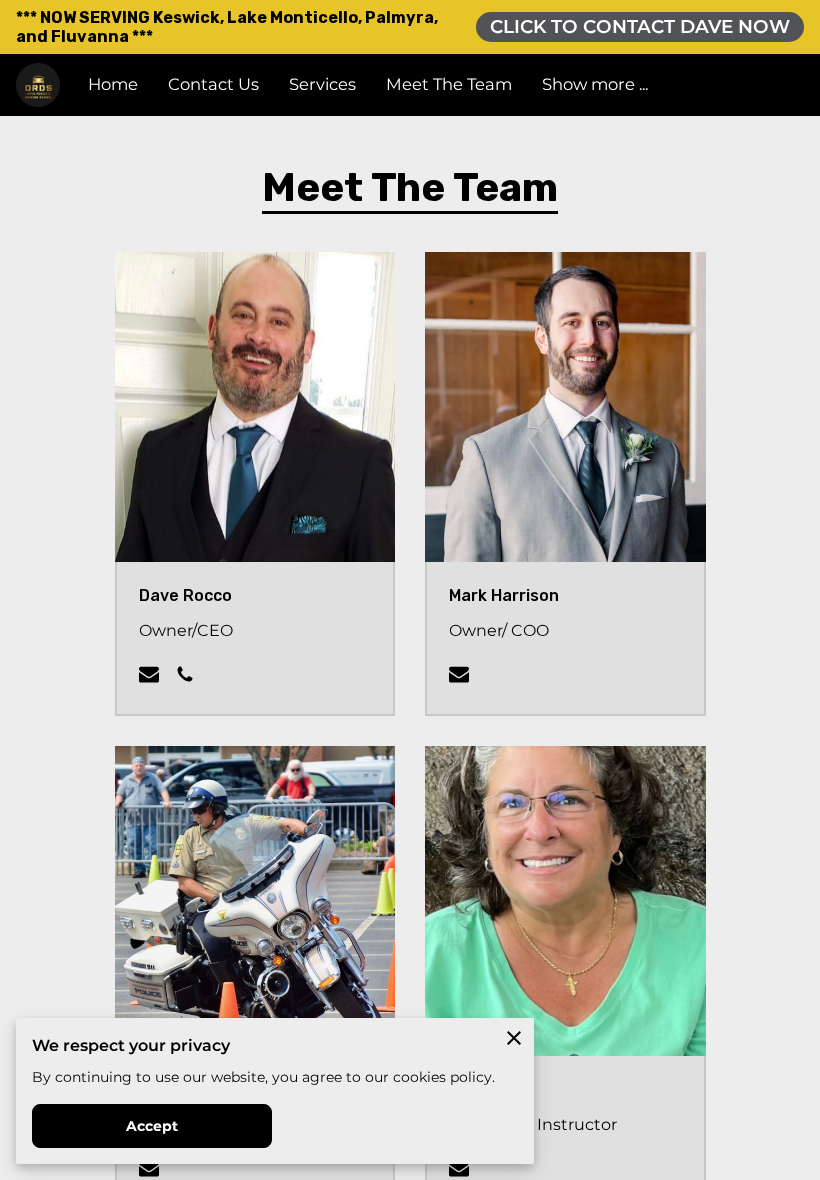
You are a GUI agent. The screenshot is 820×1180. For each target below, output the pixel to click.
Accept (152, 1126)
